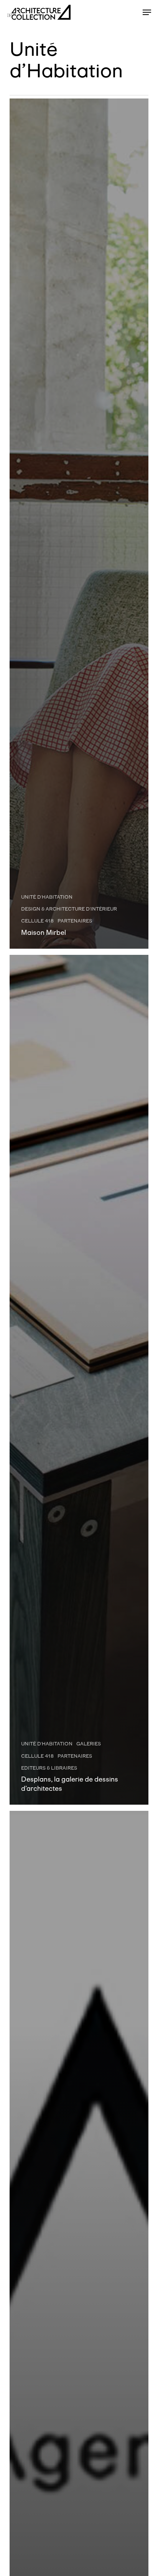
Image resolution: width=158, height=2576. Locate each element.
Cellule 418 (37, 921)
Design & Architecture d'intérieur (69, 909)
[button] (147, 12)
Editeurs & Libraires (49, 1768)
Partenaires (75, 921)
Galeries (89, 1744)
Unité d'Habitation (47, 897)
